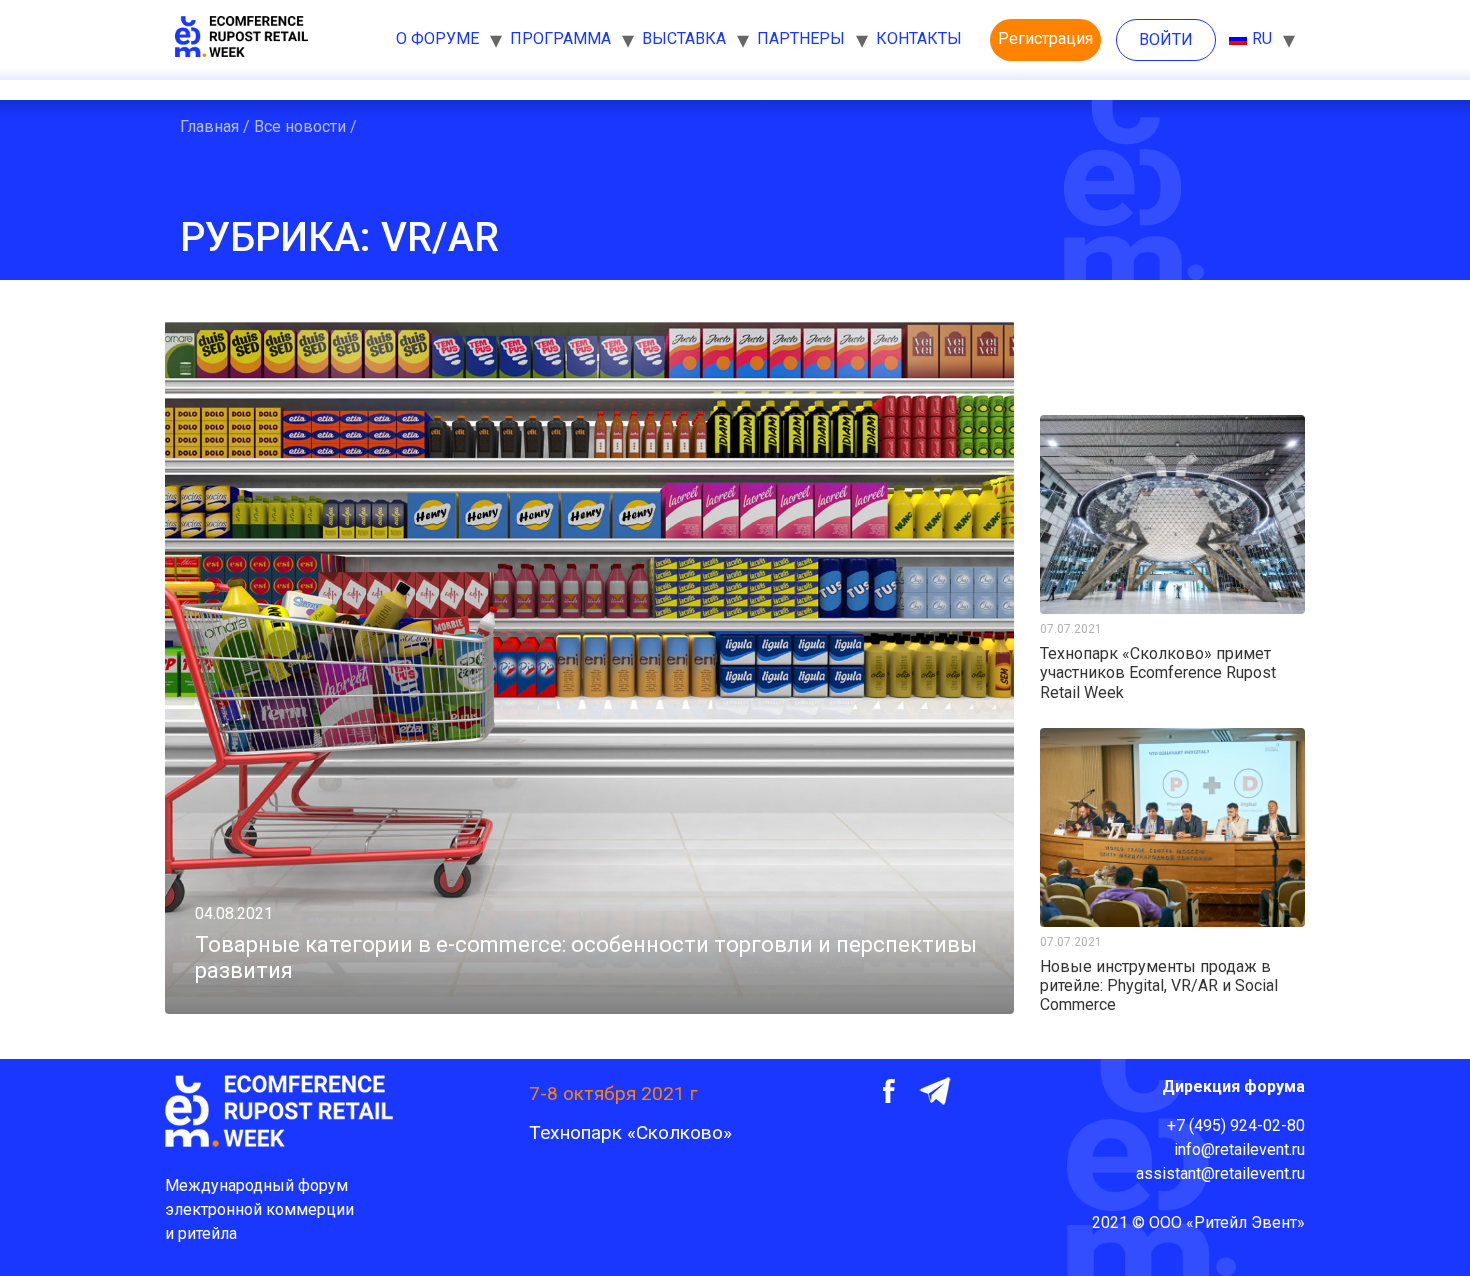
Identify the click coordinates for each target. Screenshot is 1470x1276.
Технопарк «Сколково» (630, 1132)
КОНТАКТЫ (919, 38)
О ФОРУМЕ (437, 38)
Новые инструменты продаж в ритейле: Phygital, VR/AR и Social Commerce (1159, 985)
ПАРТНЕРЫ (801, 38)
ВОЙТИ (1166, 39)
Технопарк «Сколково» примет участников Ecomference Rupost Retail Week (1158, 672)
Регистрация (1045, 38)
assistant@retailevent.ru (1220, 1173)
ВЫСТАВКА (684, 38)
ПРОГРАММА (560, 38)
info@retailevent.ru (1239, 1149)
